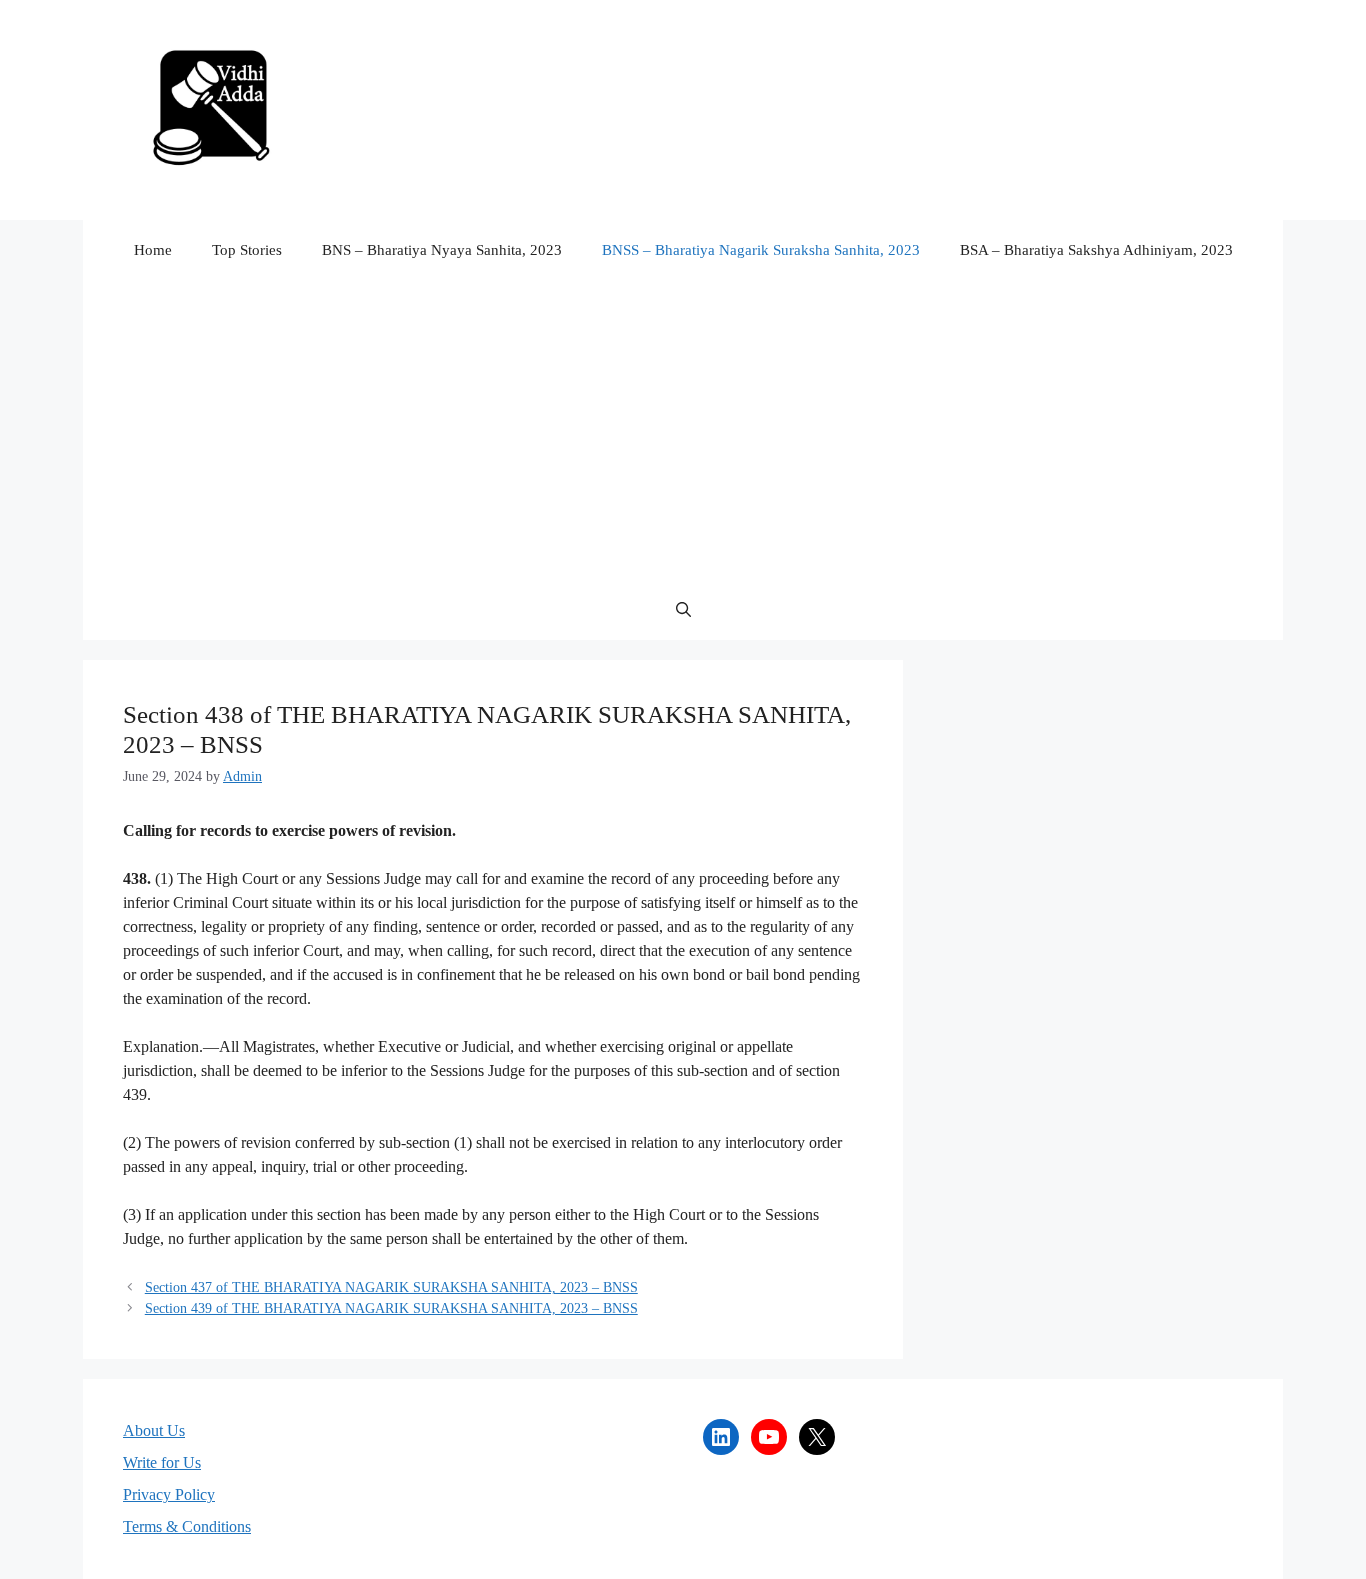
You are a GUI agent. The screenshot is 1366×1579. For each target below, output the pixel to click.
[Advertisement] (683, 430)
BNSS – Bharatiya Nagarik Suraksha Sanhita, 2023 (761, 250)
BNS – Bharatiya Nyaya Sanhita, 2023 (442, 250)
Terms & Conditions (187, 1526)
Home (153, 250)
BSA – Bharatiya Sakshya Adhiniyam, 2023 (1096, 250)
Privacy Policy (169, 1494)
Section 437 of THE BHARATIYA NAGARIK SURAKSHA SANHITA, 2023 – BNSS (391, 1287)
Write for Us (162, 1462)
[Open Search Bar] (683, 610)
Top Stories (247, 250)
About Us (154, 1430)
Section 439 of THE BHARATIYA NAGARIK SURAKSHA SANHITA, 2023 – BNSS (391, 1308)
